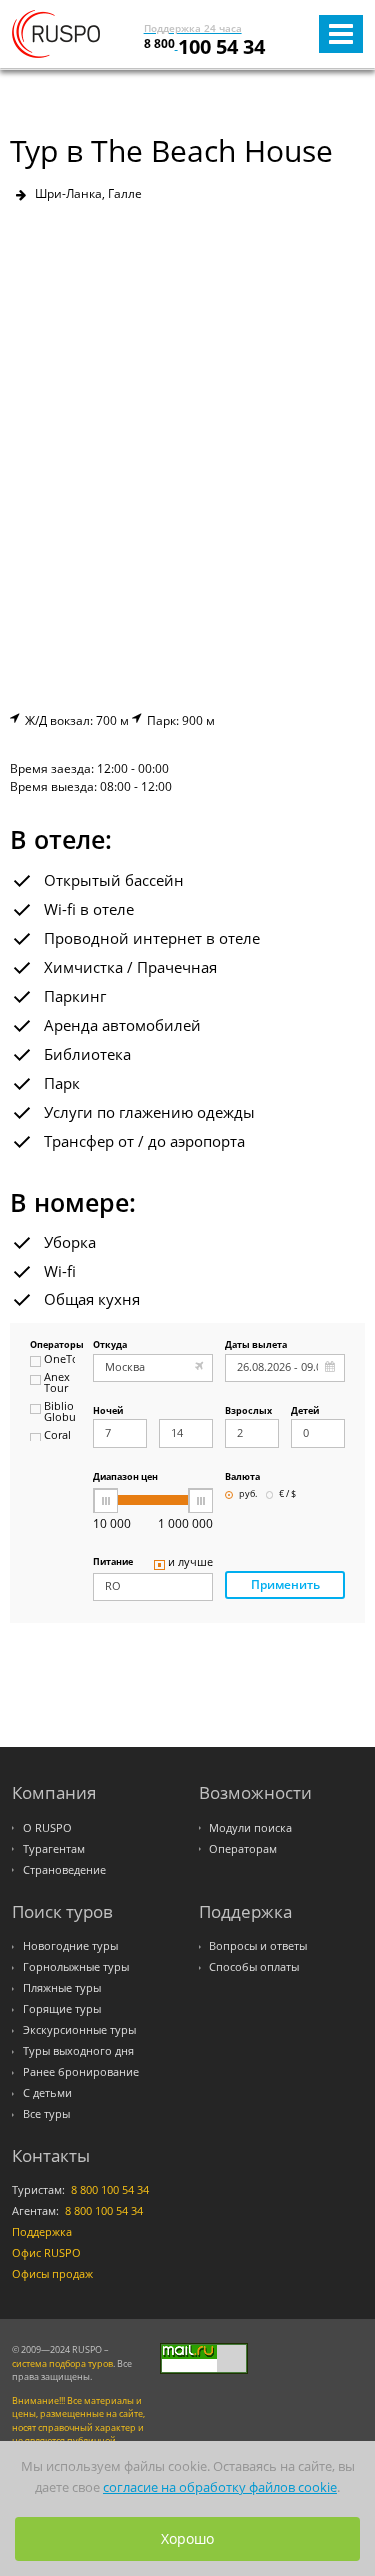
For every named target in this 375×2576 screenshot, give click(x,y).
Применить (285, 1585)
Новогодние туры (70, 1946)
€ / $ (287, 1495)
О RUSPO (47, 1828)
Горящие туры (62, 2009)
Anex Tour (57, 1384)
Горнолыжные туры (76, 1967)
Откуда (110, 1346)
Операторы (52, 1346)
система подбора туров (62, 2364)
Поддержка (42, 2232)
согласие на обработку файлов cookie (220, 2487)
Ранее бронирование (81, 2072)
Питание (113, 1563)
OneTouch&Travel (59, 1360)
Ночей (108, 1412)
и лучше (190, 1563)
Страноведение (64, 1870)
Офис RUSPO (46, 2253)
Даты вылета (256, 1346)
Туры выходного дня (78, 2051)
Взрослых (248, 1412)
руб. (248, 1495)
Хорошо (187, 2539)
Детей (305, 1412)
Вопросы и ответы (258, 1946)
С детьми (47, 2093)
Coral (57, 1436)
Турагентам (54, 1849)
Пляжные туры (62, 1988)
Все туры (46, 2114)
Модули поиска (250, 1828)
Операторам (243, 1849)
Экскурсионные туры (79, 2030)
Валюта (242, 1478)
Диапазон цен (125, 1478)
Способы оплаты (254, 1967)
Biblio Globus (59, 1413)
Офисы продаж (52, 2274)
